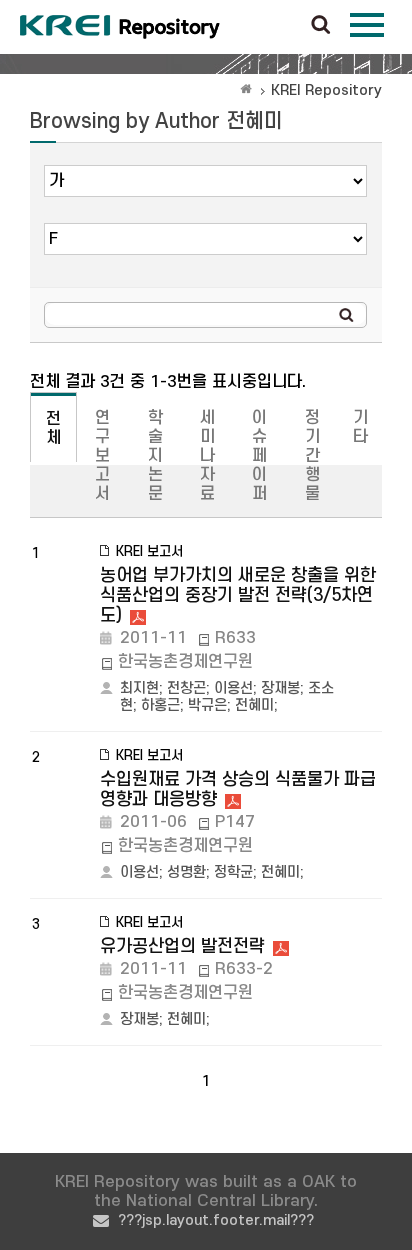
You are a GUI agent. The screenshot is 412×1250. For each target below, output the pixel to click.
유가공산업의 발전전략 (182, 946)
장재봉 (280, 688)
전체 (53, 428)
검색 (321, 26)
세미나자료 (207, 456)
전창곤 (186, 688)
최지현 (139, 688)
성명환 (186, 872)
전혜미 (254, 705)
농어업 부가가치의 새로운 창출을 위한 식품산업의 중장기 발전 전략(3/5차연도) (238, 595)
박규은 (207, 705)
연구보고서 (102, 456)
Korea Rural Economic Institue (120, 27)
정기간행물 (312, 456)
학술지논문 (155, 456)
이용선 (233, 688)
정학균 (233, 872)
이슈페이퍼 (259, 456)
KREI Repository (326, 90)
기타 (360, 427)
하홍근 (160, 705)
